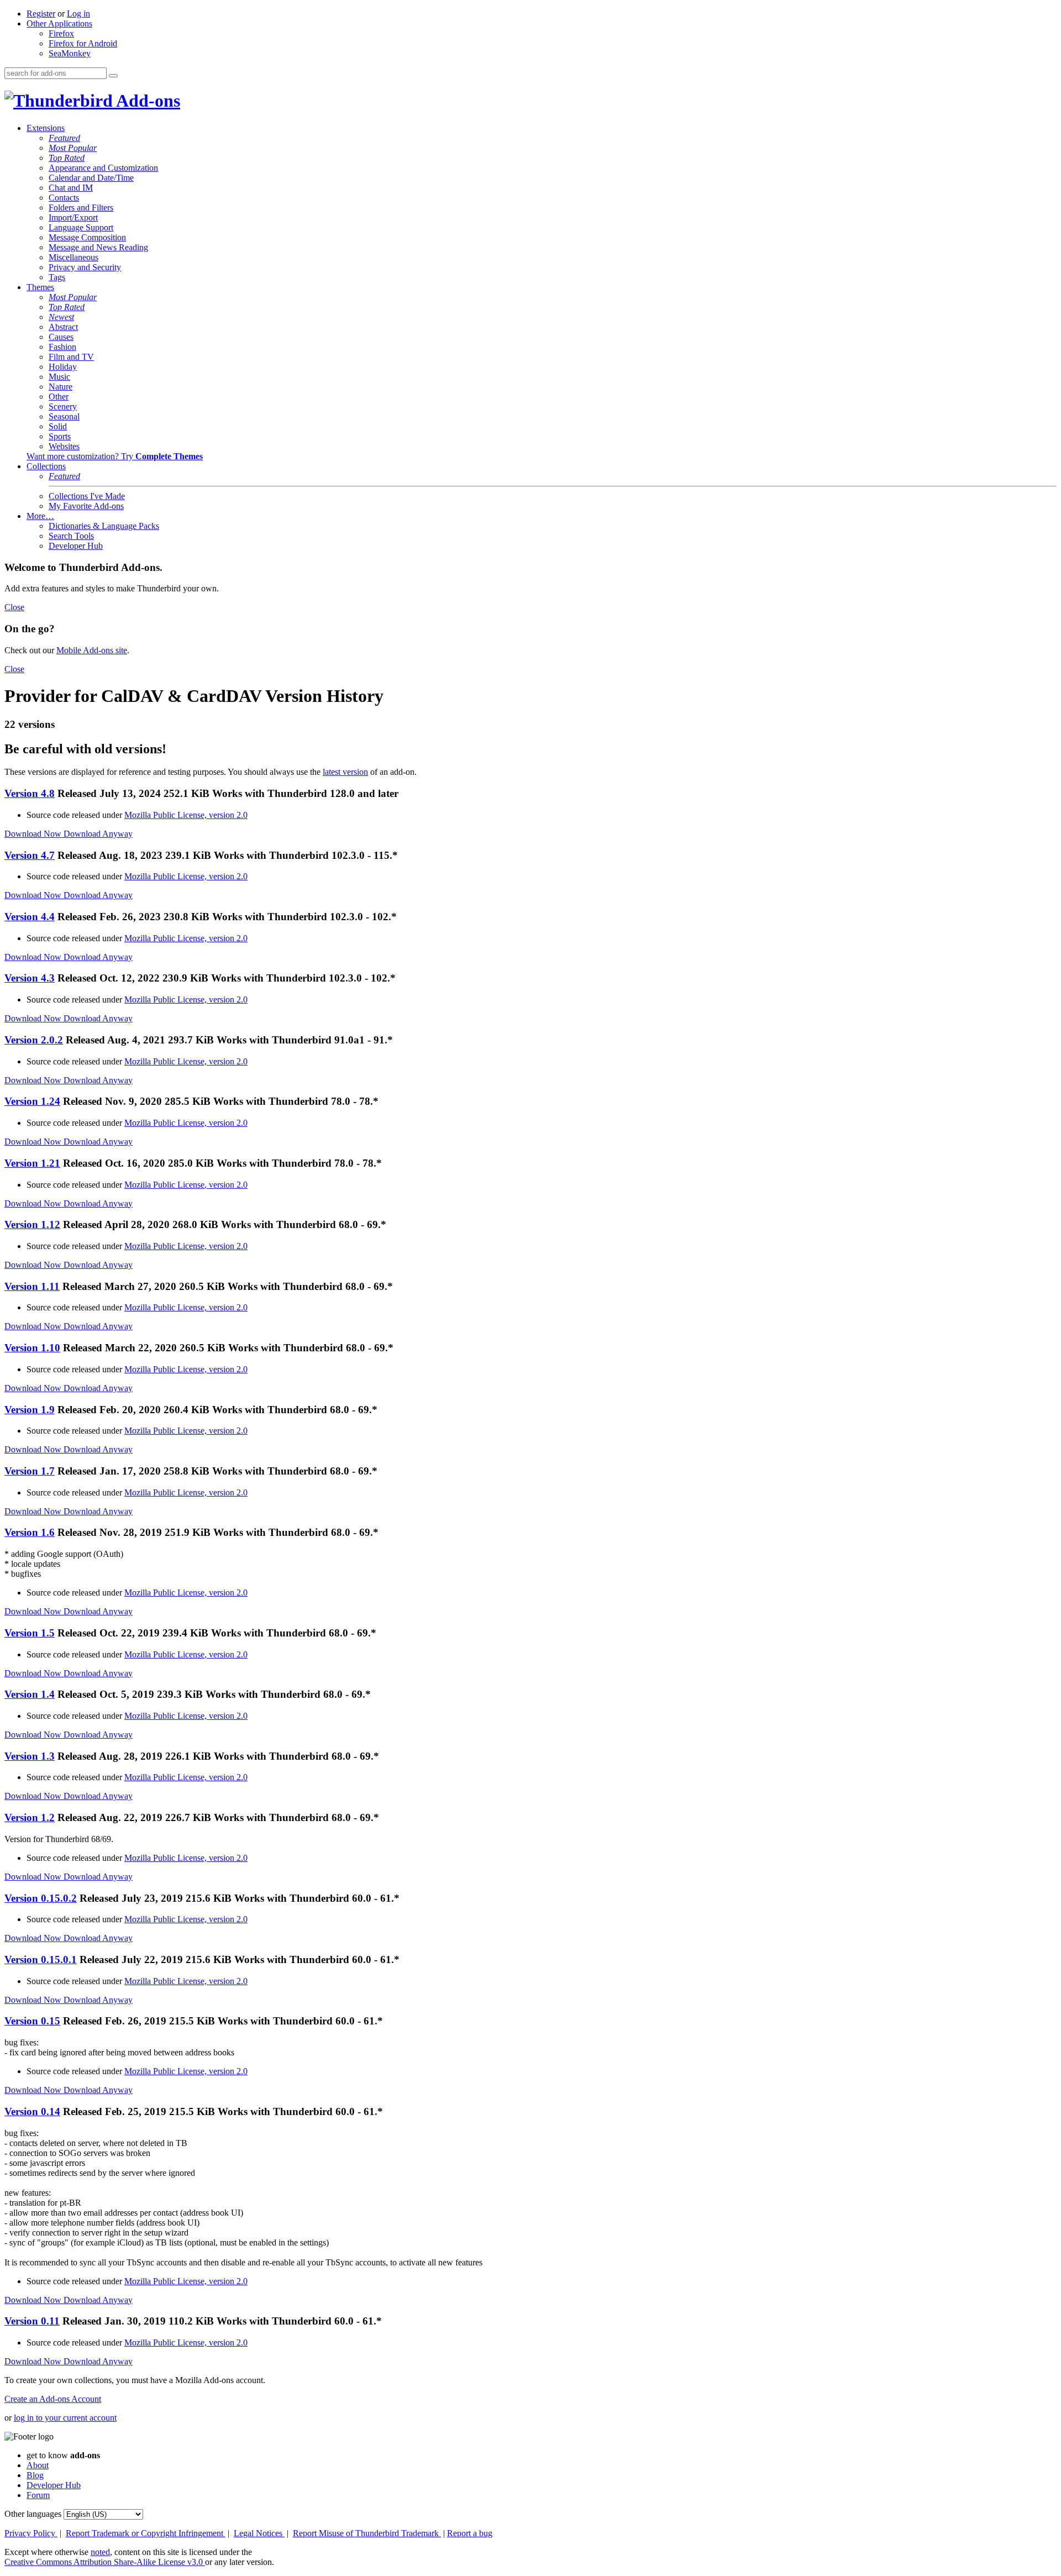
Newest (61, 317)
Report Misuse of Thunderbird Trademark (367, 2533)
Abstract (63, 327)
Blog (35, 2475)
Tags (57, 277)
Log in (78, 14)
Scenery (63, 406)
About (38, 2465)
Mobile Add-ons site (92, 650)
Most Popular (73, 148)
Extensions (46, 128)
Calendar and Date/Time (91, 178)
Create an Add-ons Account (53, 2399)
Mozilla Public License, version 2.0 (186, 815)
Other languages (33, 2514)
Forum (38, 2495)
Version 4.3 (30, 978)
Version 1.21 (32, 1163)
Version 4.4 (30, 917)
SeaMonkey (70, 53)
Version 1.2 (30, 1817)
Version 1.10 (32, 1348)
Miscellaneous (73, 257)
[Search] (113, 76)
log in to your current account (65, 2418)
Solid (58, 426)
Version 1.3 (30, 1756)
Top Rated (67, 158)
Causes (61, 337)
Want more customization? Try (115, 456)
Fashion (62, 347)
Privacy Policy (31, 2533)
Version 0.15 (32, 2021)
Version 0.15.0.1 (41, 1959)
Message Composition (87, 237)
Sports (60, 436)
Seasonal (64, 416)
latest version (345, 772)
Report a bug (470, 2533)
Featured (64, 138)
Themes (40, 287)
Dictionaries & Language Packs (104, 526)
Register (41, 14)
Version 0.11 (32, 2321)
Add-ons (146, 101)
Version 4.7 (30, 855)
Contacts (64, 198)
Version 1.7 (30, 1471)
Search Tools (71, 536)
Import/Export (73, 217)
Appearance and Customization (103, 168)
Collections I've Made (87, 496)
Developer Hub (76, 546)
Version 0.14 (32, 2111)
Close (14, 607)
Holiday (63, 367)
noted (100, 2552)
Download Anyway (98, 834)
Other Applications (59, 23)
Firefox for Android (83, 43)
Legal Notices (259, 2533)
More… (40, 516)
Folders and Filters (81, 208)
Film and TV (71, 357)
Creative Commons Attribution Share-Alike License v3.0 (105, 2562)
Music (59, 377)
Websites (64, 446)
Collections (46, 466)
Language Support (81, 227)
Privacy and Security (85, 267)
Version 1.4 (30, 1694)
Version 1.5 (30, 1633)
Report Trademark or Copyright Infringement (146, 2533)
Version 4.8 (30, 793)
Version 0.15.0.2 (41, 1898)
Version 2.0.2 (34, 1040)
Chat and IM (71, 188)
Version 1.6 (30, 1532)
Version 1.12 (32, 1224)
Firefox (61, 33)
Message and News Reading (98, 247)
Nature (61, 387)
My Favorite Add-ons (86, 506)
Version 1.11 (32, 1286)
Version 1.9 (30, 1410)
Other (59, 397)
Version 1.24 (32, 1101)
